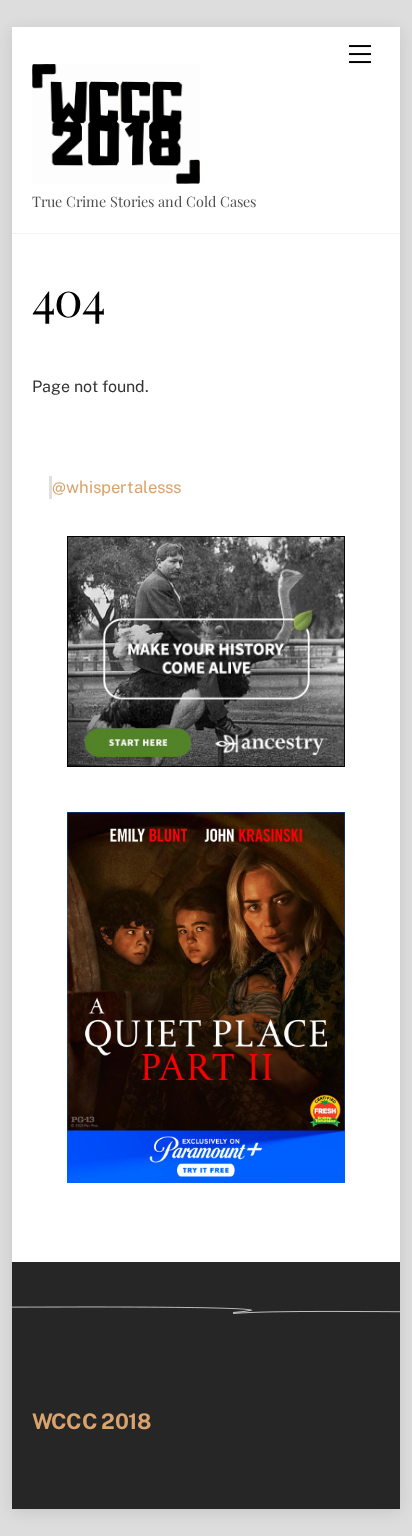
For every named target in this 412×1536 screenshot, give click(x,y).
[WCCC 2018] (116, 174)
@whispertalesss (116, 487)
